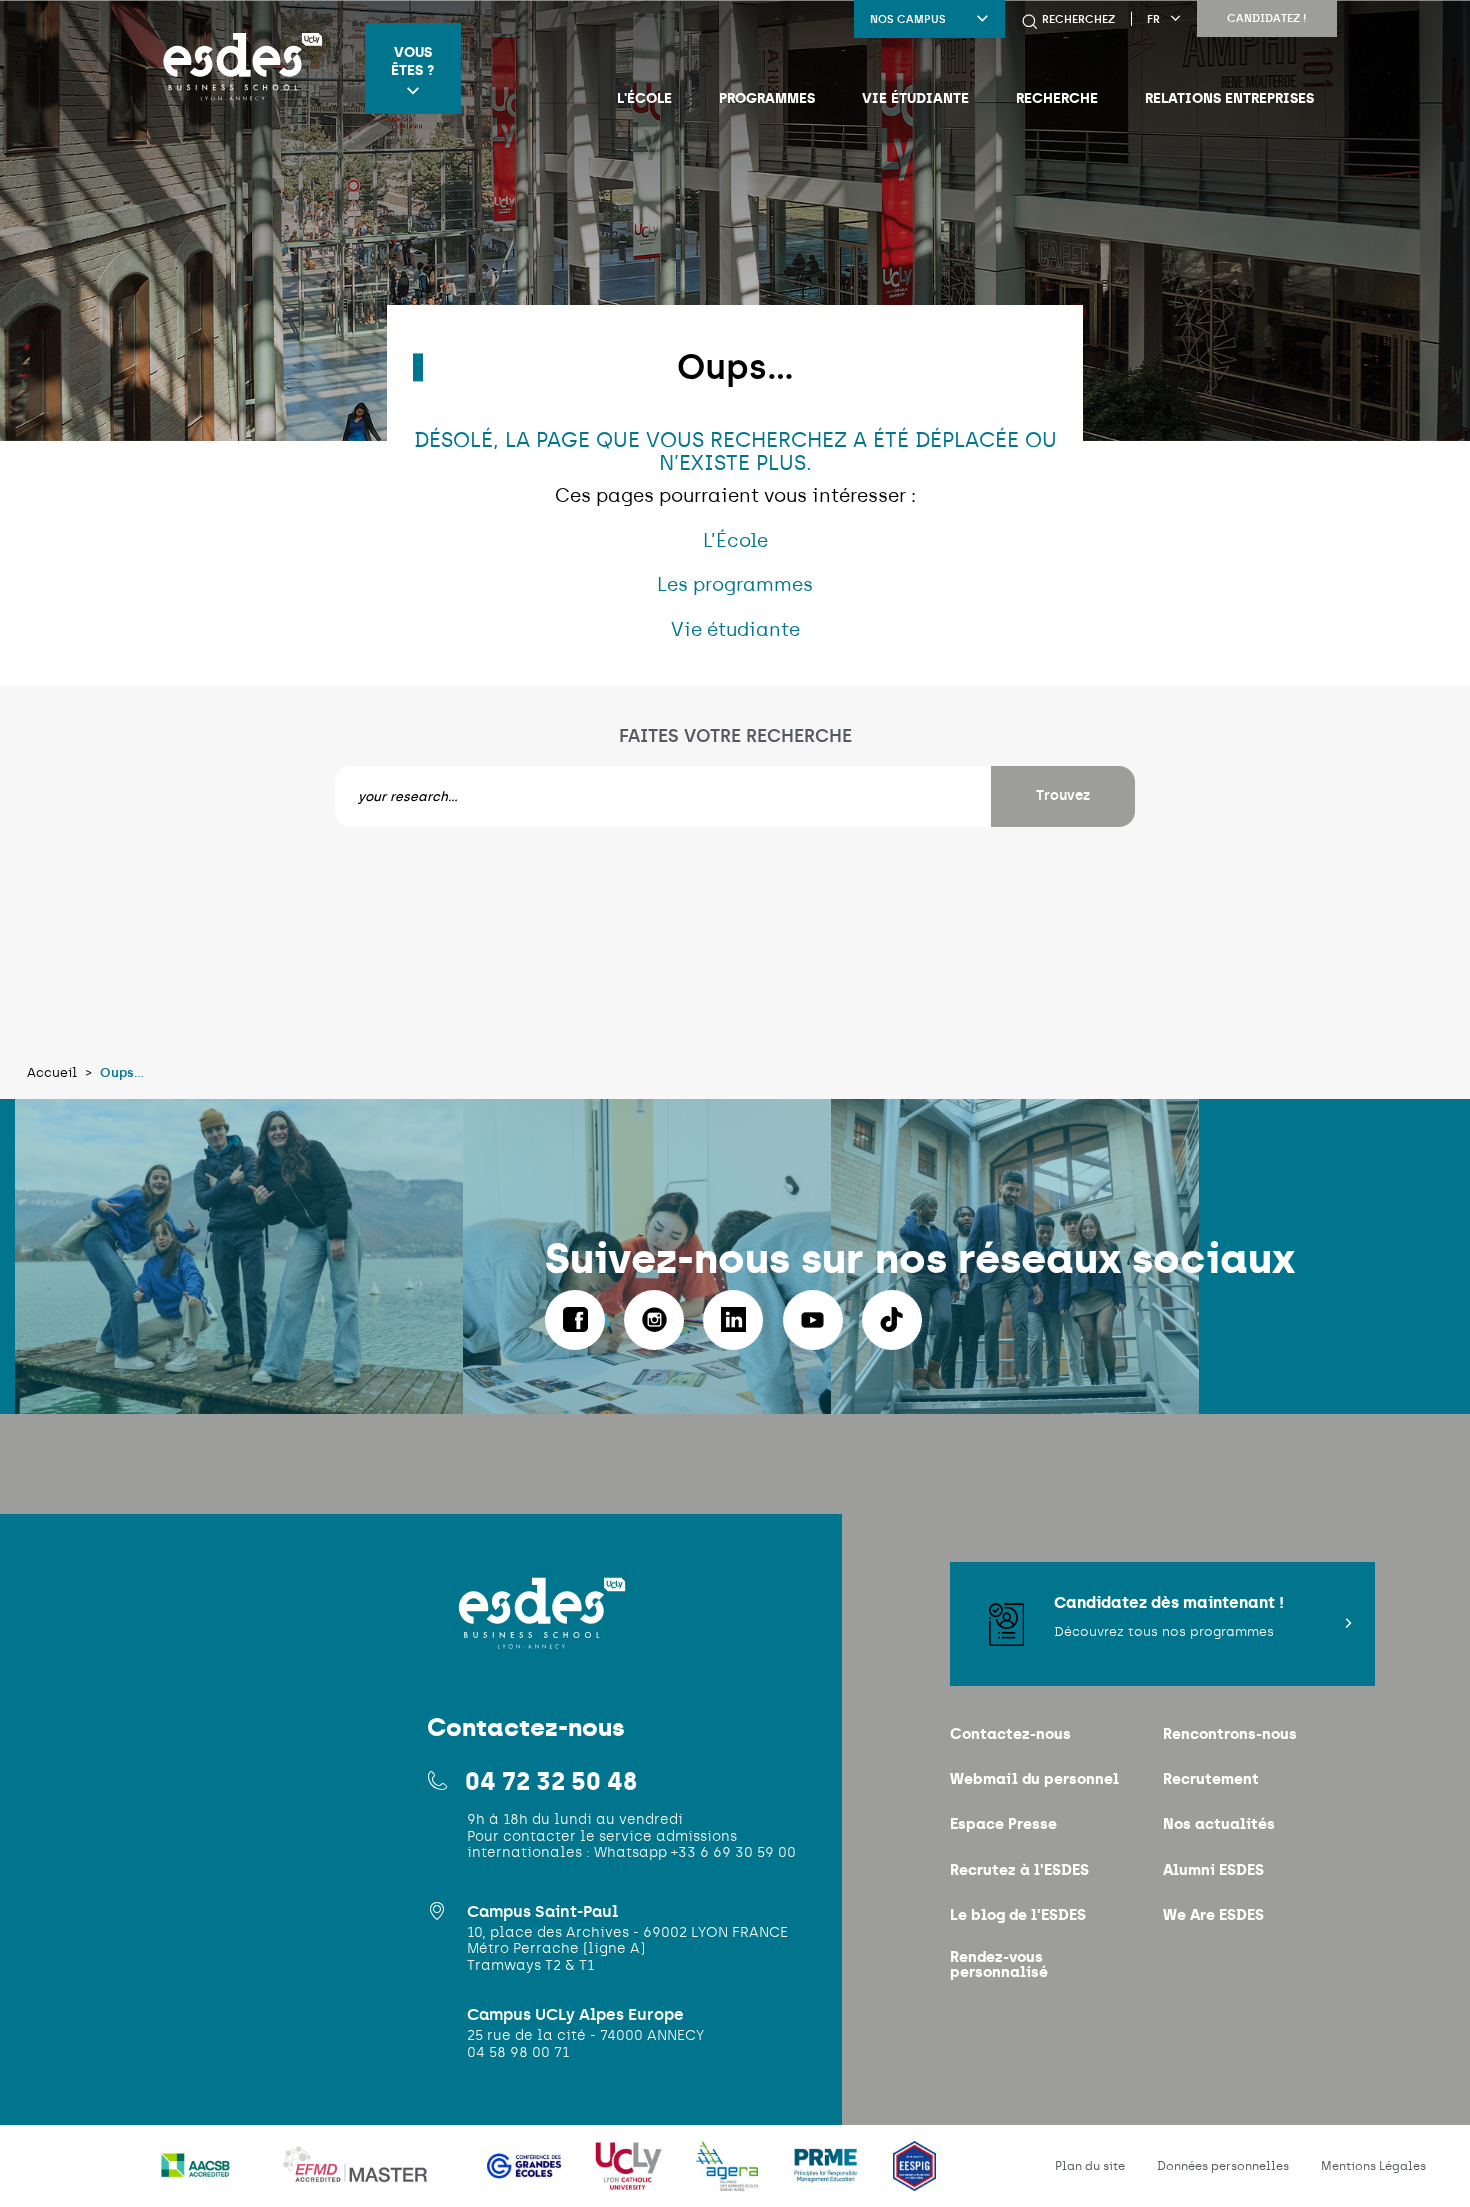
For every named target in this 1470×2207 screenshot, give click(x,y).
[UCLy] (630, 2178)
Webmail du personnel (1034, 1778)
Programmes (767, 98)
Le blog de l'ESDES (1018, 1914)
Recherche (1057, 98)
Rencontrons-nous (1230, 1733)
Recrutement (1211, 1778)
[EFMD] (361, 2178)
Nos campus (908, 19)
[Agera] (729, 2178)
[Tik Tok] (892, 1320)
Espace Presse (1003, 1823)
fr (1153, 19)
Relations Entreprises (1229, 98)
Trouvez (1063, 795)
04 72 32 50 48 (551, 1781)
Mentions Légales (1373, 2166)
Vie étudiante (915, 98)
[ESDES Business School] (236, 68)
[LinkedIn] (733, 1320)
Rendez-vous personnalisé (999, 1964)
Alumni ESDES (1213, 1869)
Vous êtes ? (412, 61)
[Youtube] (813, 1320)
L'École (644, 98)
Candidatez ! (1267, 18)
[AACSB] (197, 2178)
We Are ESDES (1213, 1914)
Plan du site (1090, 2166)
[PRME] (827, 2178)
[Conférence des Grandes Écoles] (526, 2178)
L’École (735, 540)
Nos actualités (1219, 1823)
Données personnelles (1223, 2166)
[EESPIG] (914, 2178)
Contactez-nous (1010, 1733)
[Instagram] (654, 1320)
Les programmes (735, 584)
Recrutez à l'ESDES (1019, 1869)
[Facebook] (575, 1320)
